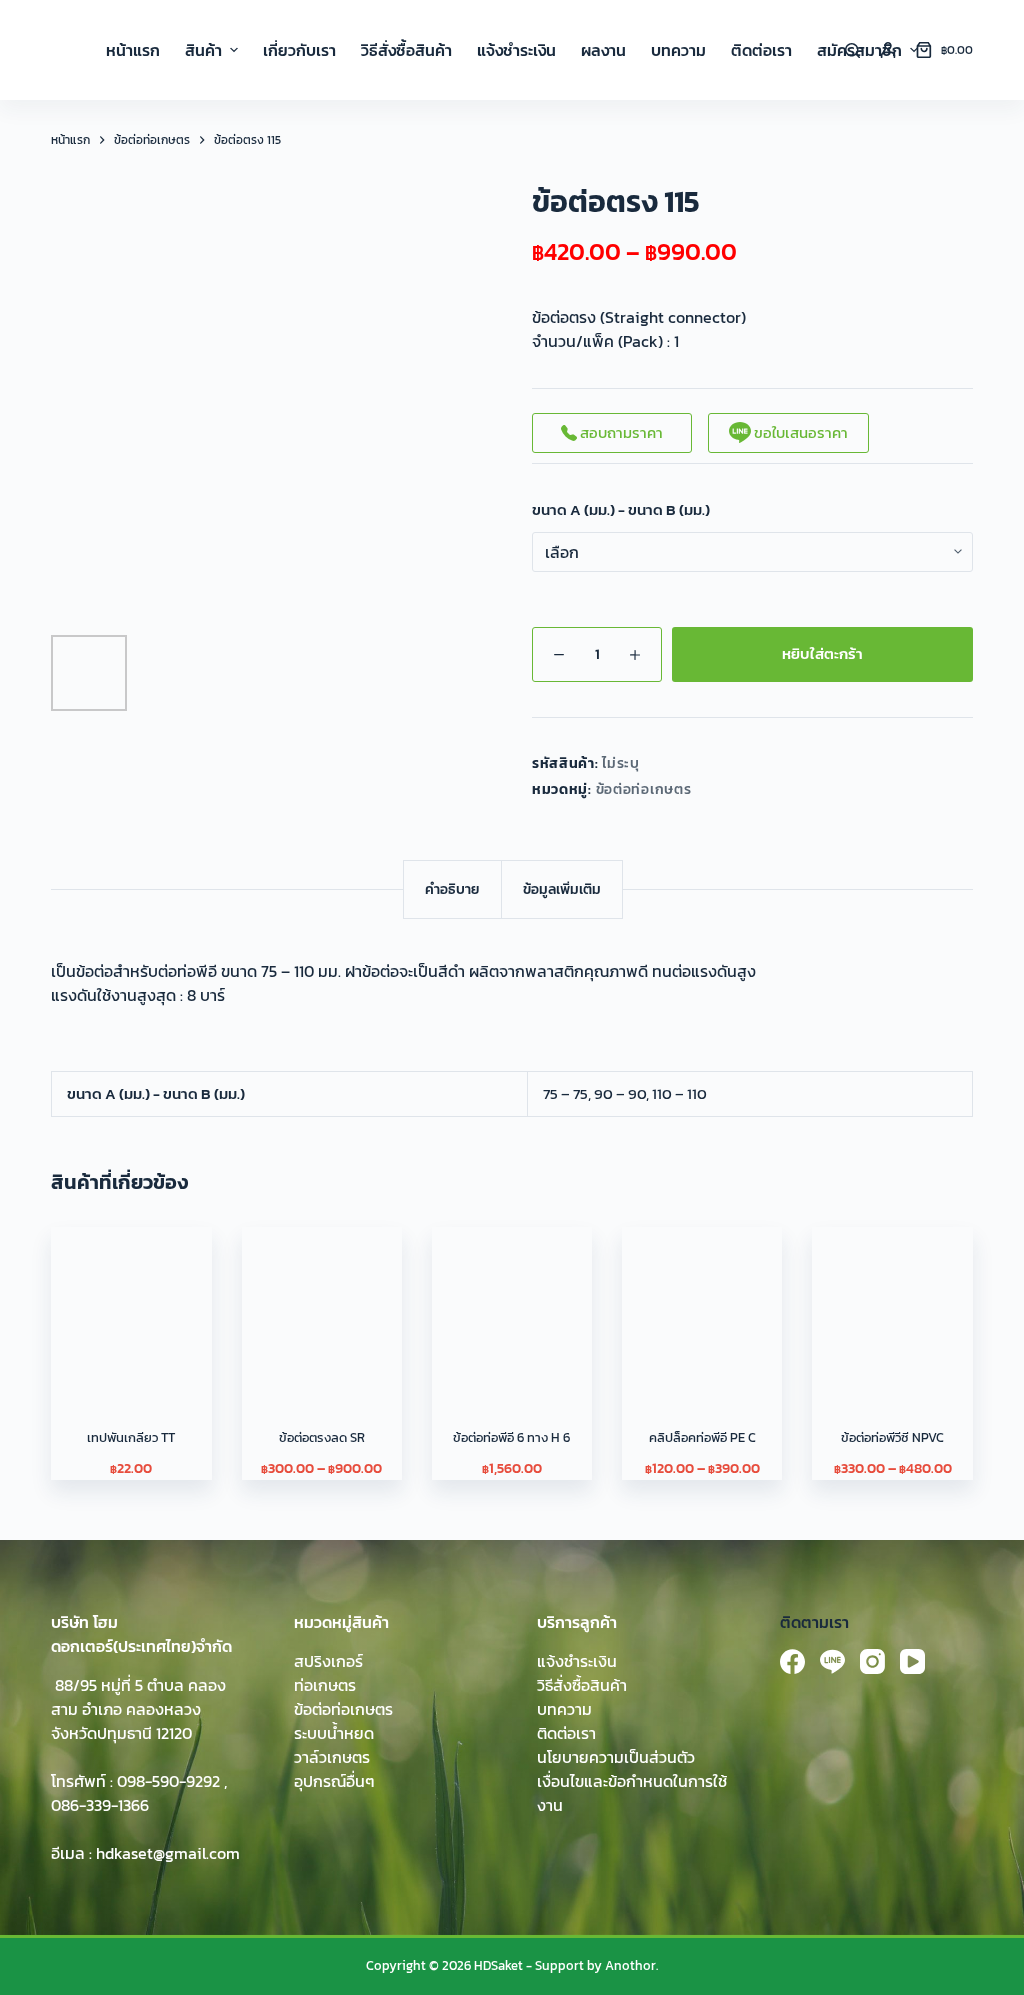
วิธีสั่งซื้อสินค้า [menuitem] (406, 50)
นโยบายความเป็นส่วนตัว (616, 1757)
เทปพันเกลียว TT (131, 1437)
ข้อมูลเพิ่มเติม (562, 889)
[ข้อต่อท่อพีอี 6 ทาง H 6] (512, 1307)
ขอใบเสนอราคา (799, 432)
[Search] (852, 50)
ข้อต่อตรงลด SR (322, 1437)
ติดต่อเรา (566, 1733)
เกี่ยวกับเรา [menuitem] (299, 50)
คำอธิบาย (452, 889)
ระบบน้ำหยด (334, 1733)
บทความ (564, 1709)
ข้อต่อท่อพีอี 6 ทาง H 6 (511, 1437)
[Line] (832, 1661)
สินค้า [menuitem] (203, 50)
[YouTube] (912, 1661)
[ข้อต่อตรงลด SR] (322, 1307)
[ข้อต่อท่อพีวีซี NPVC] (892, 1307)
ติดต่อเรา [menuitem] (761, 50)
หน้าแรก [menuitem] (133, 50)
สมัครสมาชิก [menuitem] (859, 50)
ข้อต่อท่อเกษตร (644, 789)
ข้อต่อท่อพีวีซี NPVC (892, 1437)
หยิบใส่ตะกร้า (822, 653)
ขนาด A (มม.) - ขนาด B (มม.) (621, 510)
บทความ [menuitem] (678, 50)
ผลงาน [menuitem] (603, 50)
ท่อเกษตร (325, 1685)
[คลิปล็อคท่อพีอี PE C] (702, 1307)
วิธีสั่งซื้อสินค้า (582, 1685)
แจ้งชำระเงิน (577, 1661)
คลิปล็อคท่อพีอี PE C (702, 1437)
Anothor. (631, 1965)
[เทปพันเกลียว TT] (131, 1307)
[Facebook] (792, 1661)
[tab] (452, 889)
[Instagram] (872, 1661)
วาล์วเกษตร (332, 1757)
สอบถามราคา (620, 432)
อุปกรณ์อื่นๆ (334, 1781)
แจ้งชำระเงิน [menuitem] (516, 50)
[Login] (888, 50)
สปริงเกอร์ (328, 1661)
